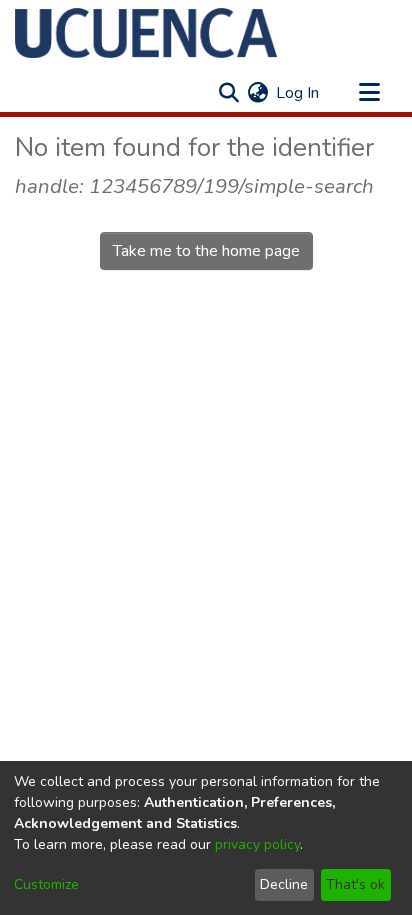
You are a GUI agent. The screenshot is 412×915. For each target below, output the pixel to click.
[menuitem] (257, 93)
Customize (46, 884)
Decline (284, 884)
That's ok (355, 884)
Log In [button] (298, 93)
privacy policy (257, 844)
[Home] (146, 33)
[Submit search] (228, 93)
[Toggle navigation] (369, 93)
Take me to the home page (206, 251)
